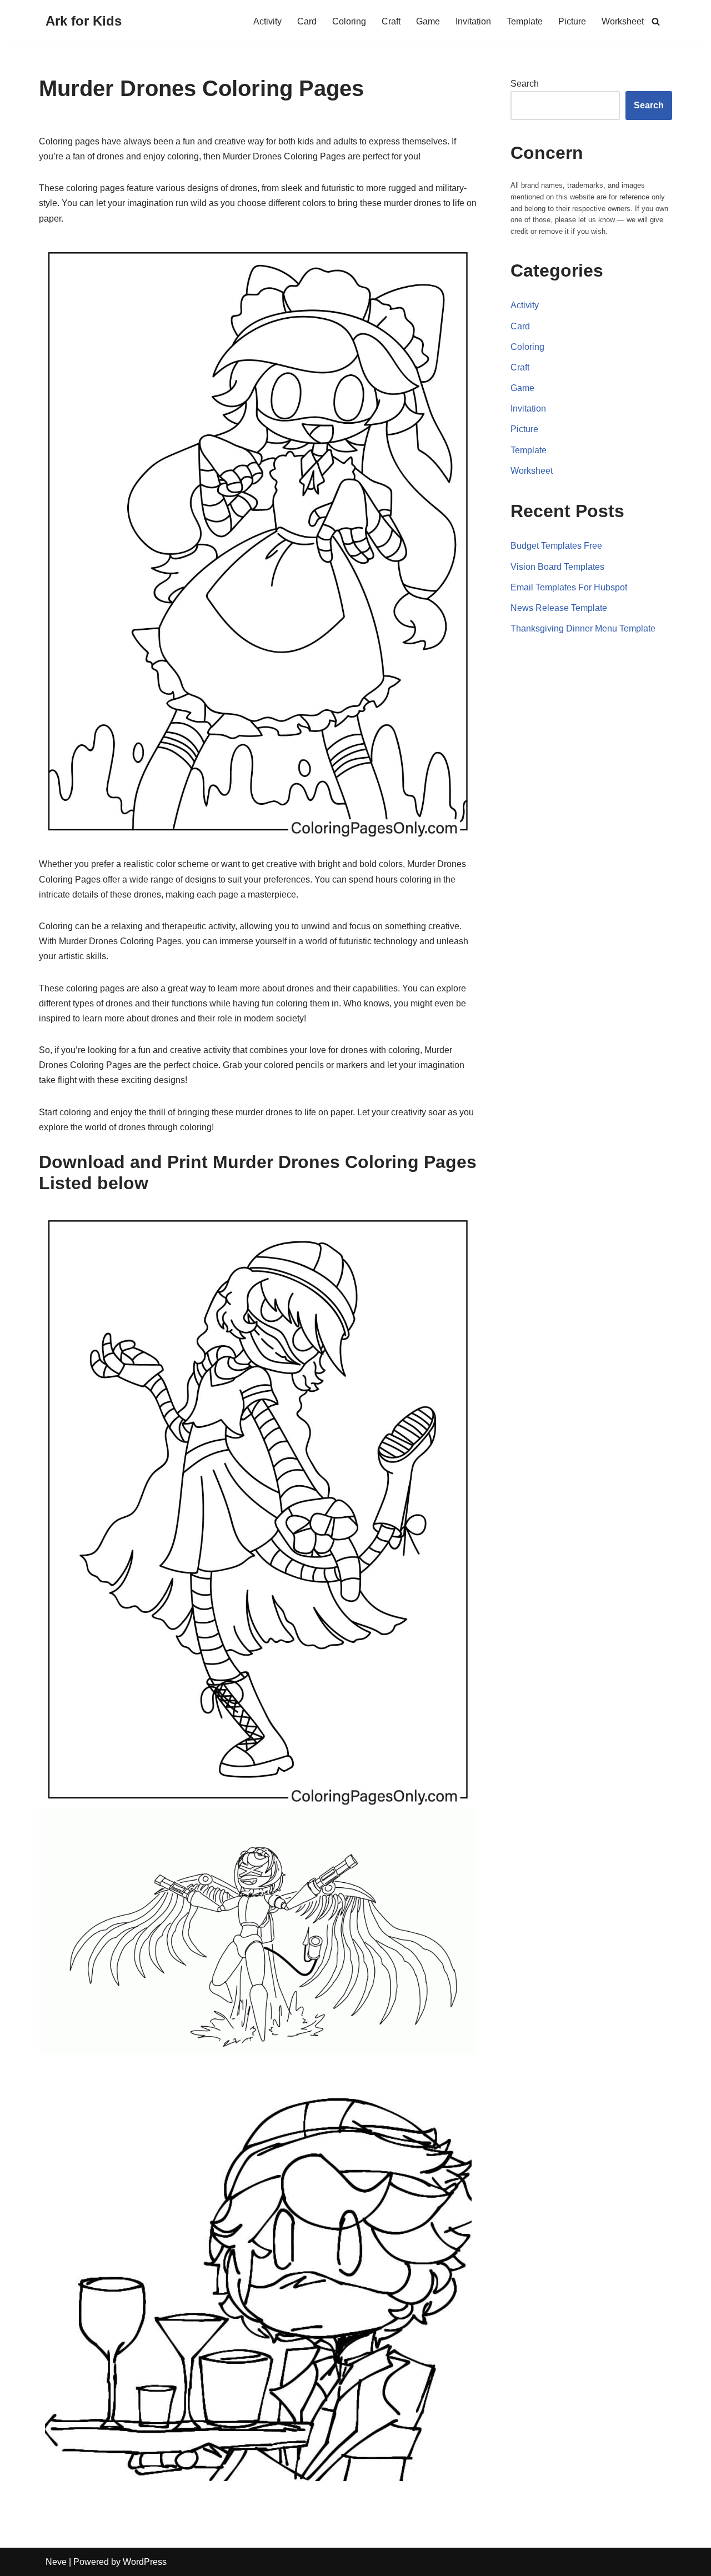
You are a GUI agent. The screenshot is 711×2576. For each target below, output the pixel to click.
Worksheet (623, 21)
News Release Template (559, 608)
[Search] (656, 21)
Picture (572, 21)
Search (525, 84)
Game (428, 21)
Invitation (473, 21)
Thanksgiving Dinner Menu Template (583, 628)
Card (307, 21)
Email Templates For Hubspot (569, 587)
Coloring (349, 21)
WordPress (145, 2562)
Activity (267, 21)
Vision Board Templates (557, 567)
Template (525, 21)
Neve (56, 2562)
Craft (391, 21)
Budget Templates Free (556, 546)
